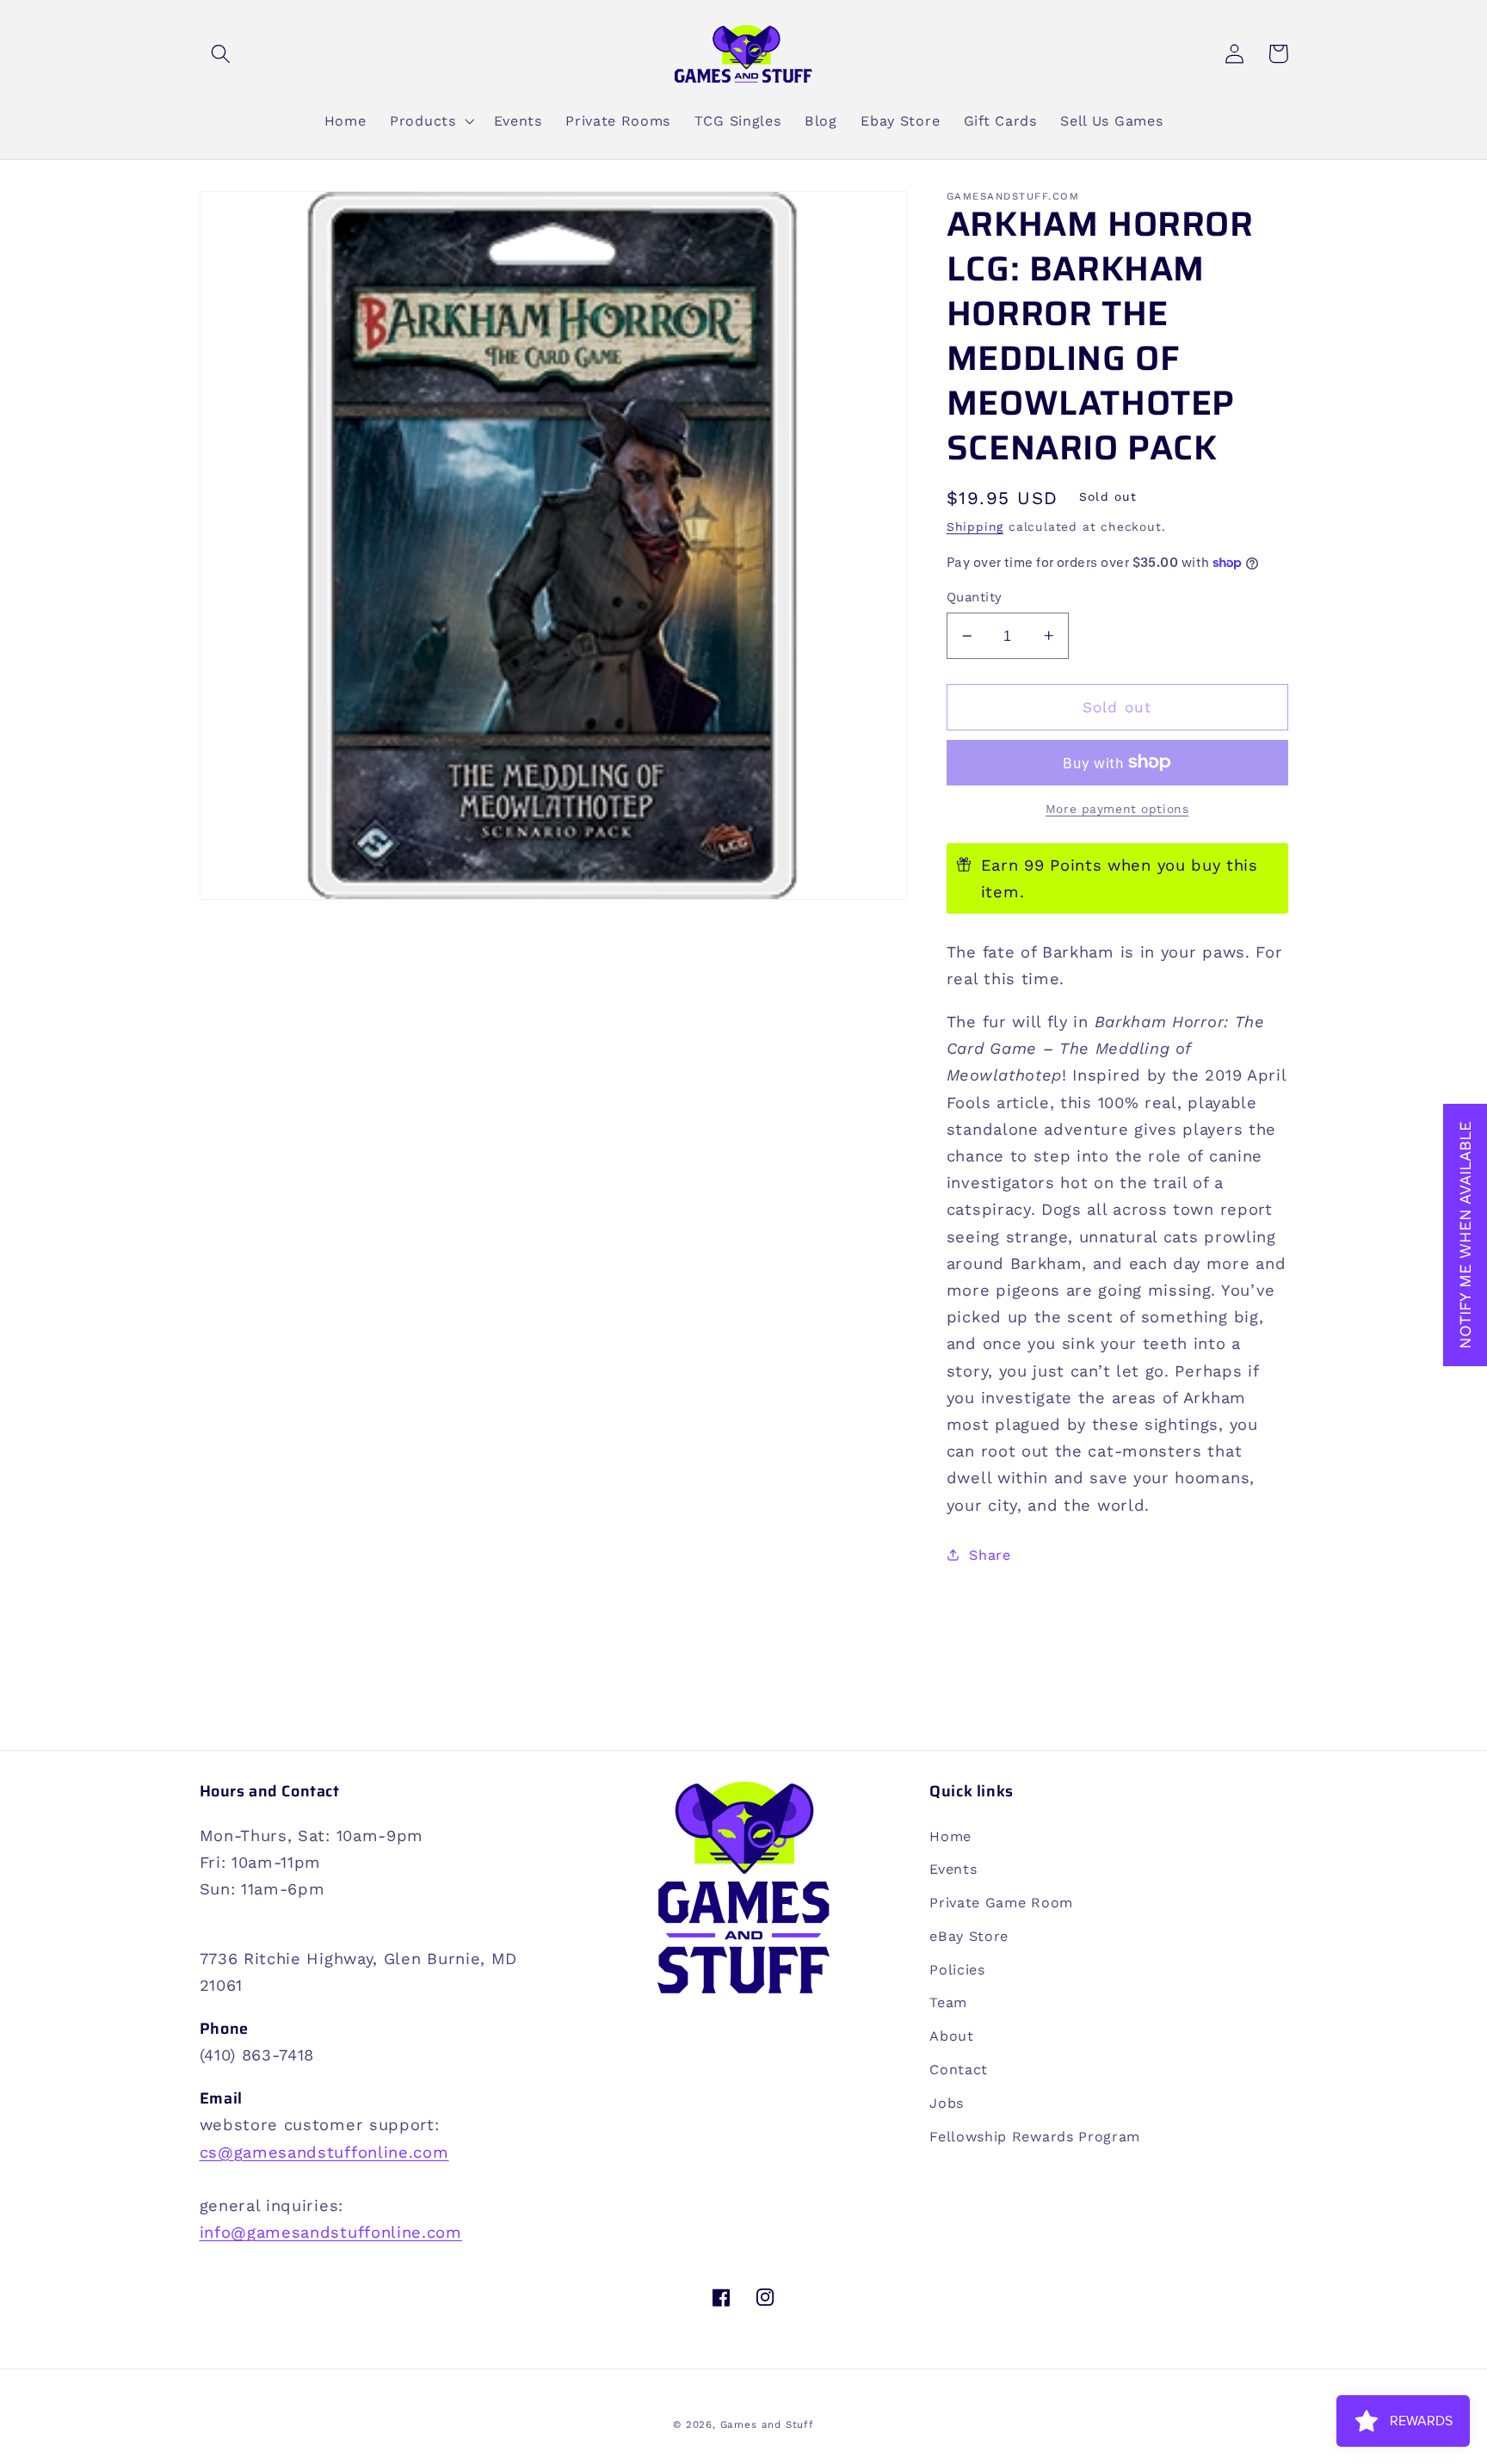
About (951, 2036)
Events (953, 1869)
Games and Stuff (767, 2424)
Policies (957, 1970)
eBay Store (969, 1936)
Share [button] (990, 1554)
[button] (222, 54)
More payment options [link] (1117, 809)
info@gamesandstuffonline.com (331, 2232)
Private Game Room (1001, 1903)
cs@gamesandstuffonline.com (324, 2152)
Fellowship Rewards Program (1035, 2137)
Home (950, 1836)
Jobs (947, 2103)
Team (948, 2002)
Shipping (975, 527)
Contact (959, 2070)
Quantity (975, 597)
